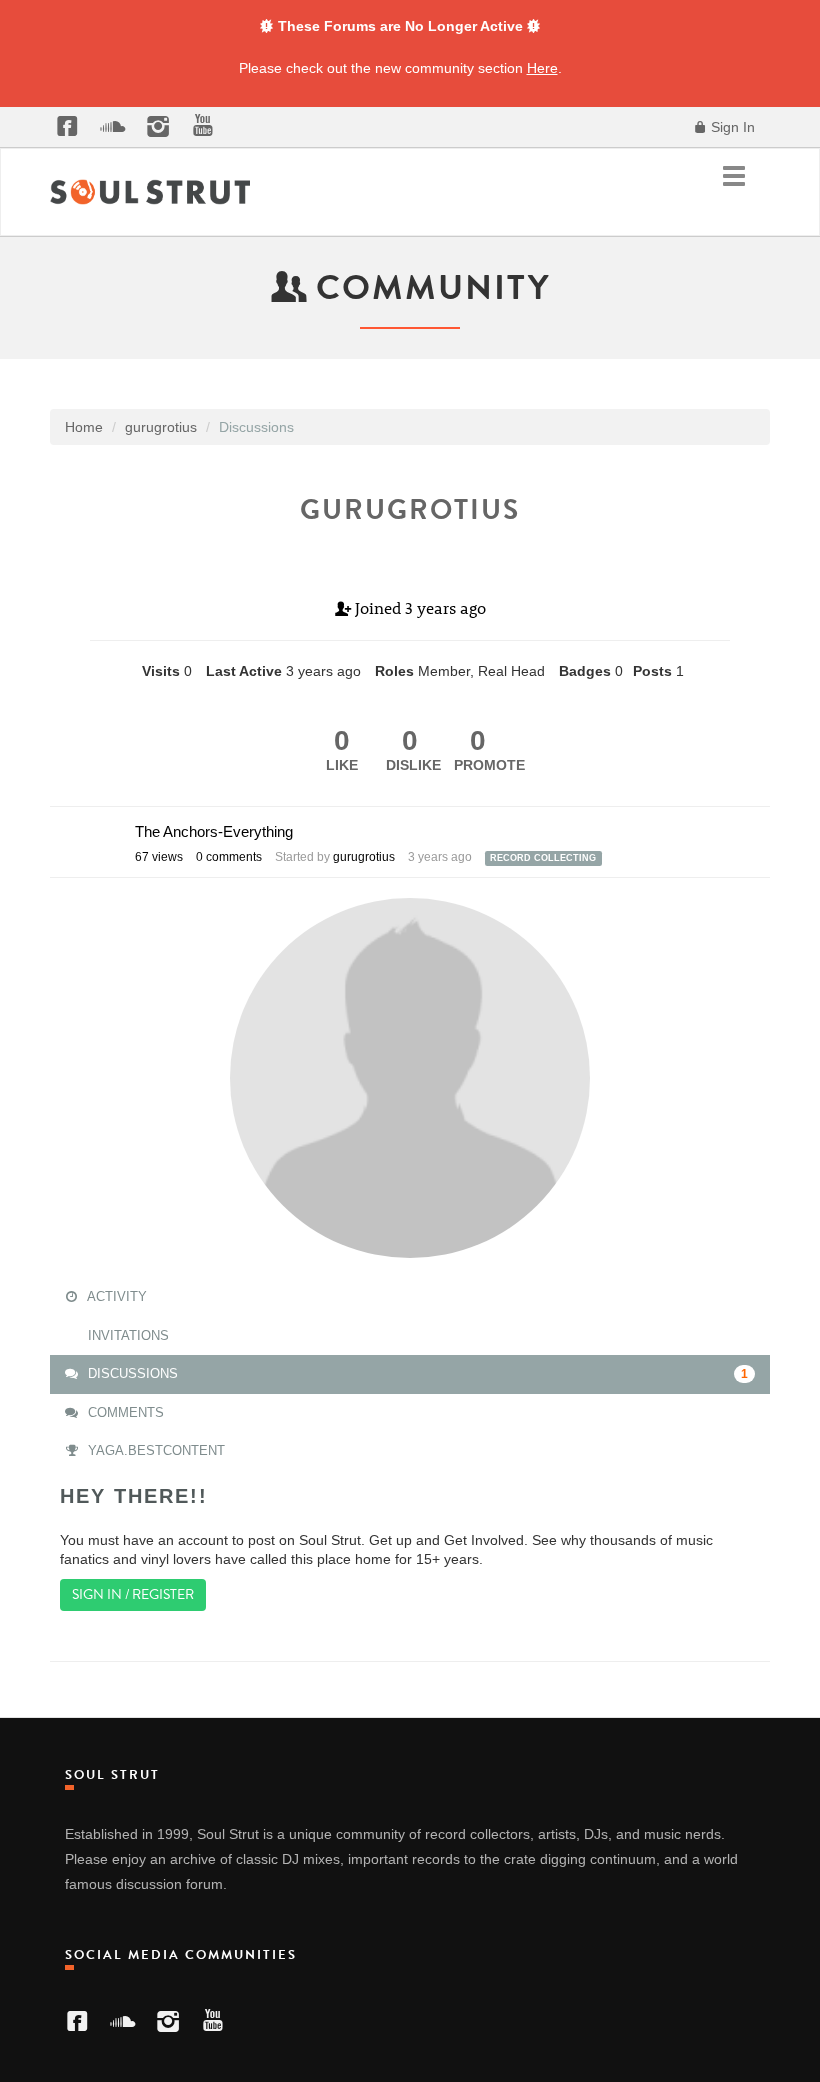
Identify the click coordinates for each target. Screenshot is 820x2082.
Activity (115, 1296)
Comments (124, 1412)
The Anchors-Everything (214, 831)
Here (542, 68)
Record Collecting (543, 858)
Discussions (416, 1373)
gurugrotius (364, 857)
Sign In (731, 127)
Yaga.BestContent (154, 1450)
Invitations (126, 1335)
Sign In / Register (133, 1594)
